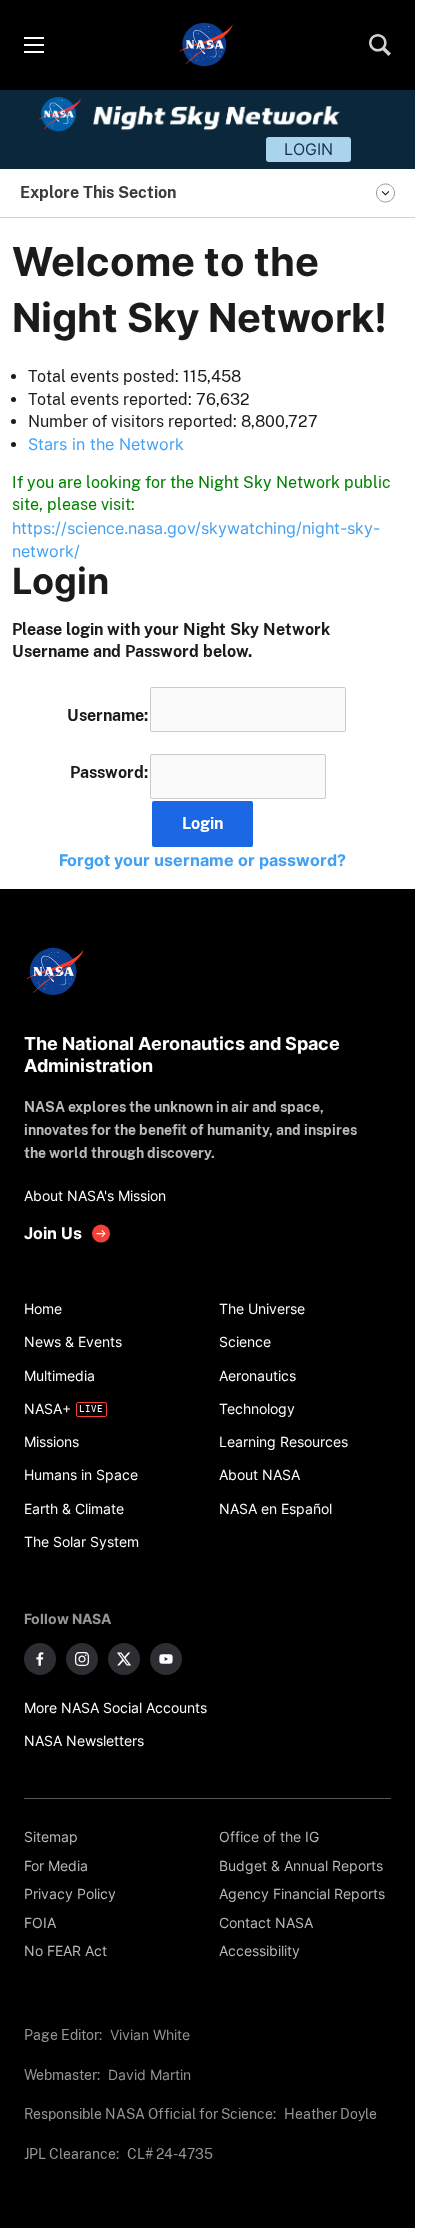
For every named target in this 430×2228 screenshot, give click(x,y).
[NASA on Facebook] (40, 1659)
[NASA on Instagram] (82, 1659)
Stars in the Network (106, 444)
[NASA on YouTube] (166, 1659)
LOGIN (308, 149)
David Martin (149, 2074)
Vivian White (150, 2034)
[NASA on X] (124, 1659)
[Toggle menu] (33, 45)
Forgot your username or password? (202, 860)
